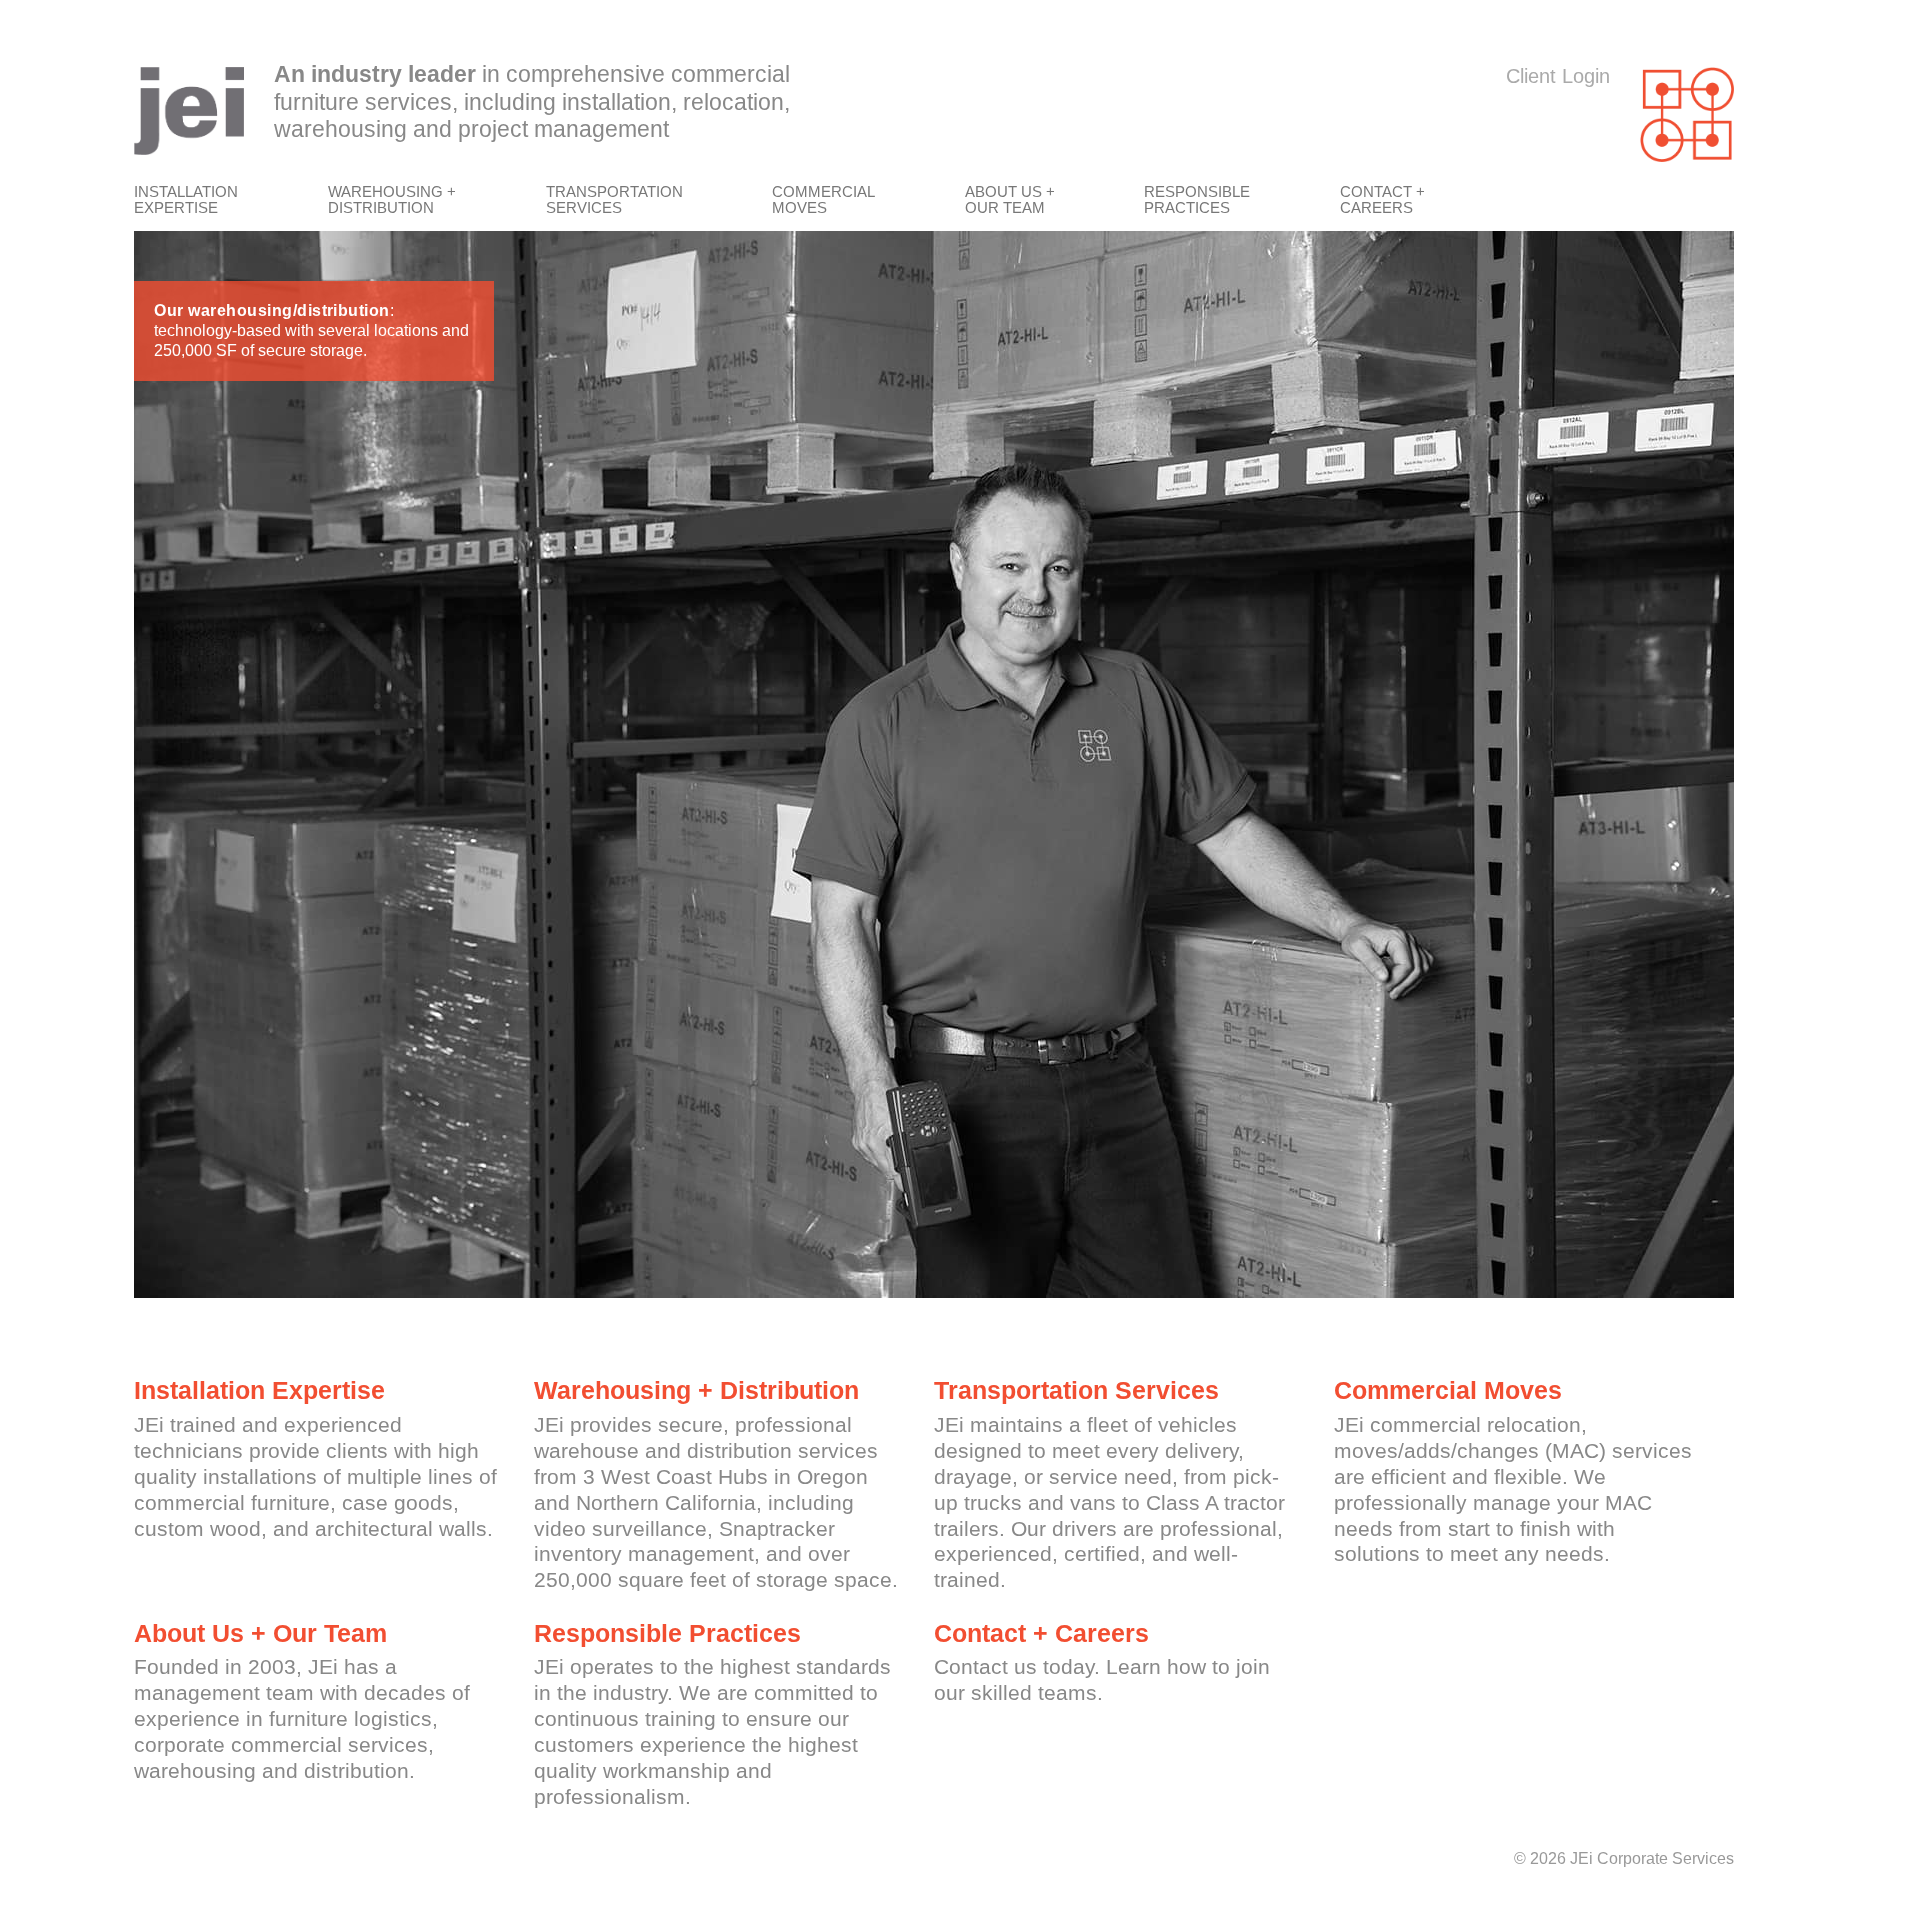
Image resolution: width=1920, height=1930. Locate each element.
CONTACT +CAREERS (1382, 199)
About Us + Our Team (260, 1633)
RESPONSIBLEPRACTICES (1197, 199)
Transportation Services (1076, 1390)
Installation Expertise (259, 1390)
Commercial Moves (1448, 1390)
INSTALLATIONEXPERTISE (186, 199)
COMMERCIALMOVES (823, 199)
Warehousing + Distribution (696, 1390)
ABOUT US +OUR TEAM (1010, 199)
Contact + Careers (1041, 1633)
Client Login (1558, 76)
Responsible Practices (667, 1633)
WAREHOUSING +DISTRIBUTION (392, 199)
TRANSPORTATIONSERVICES (614, 199)
